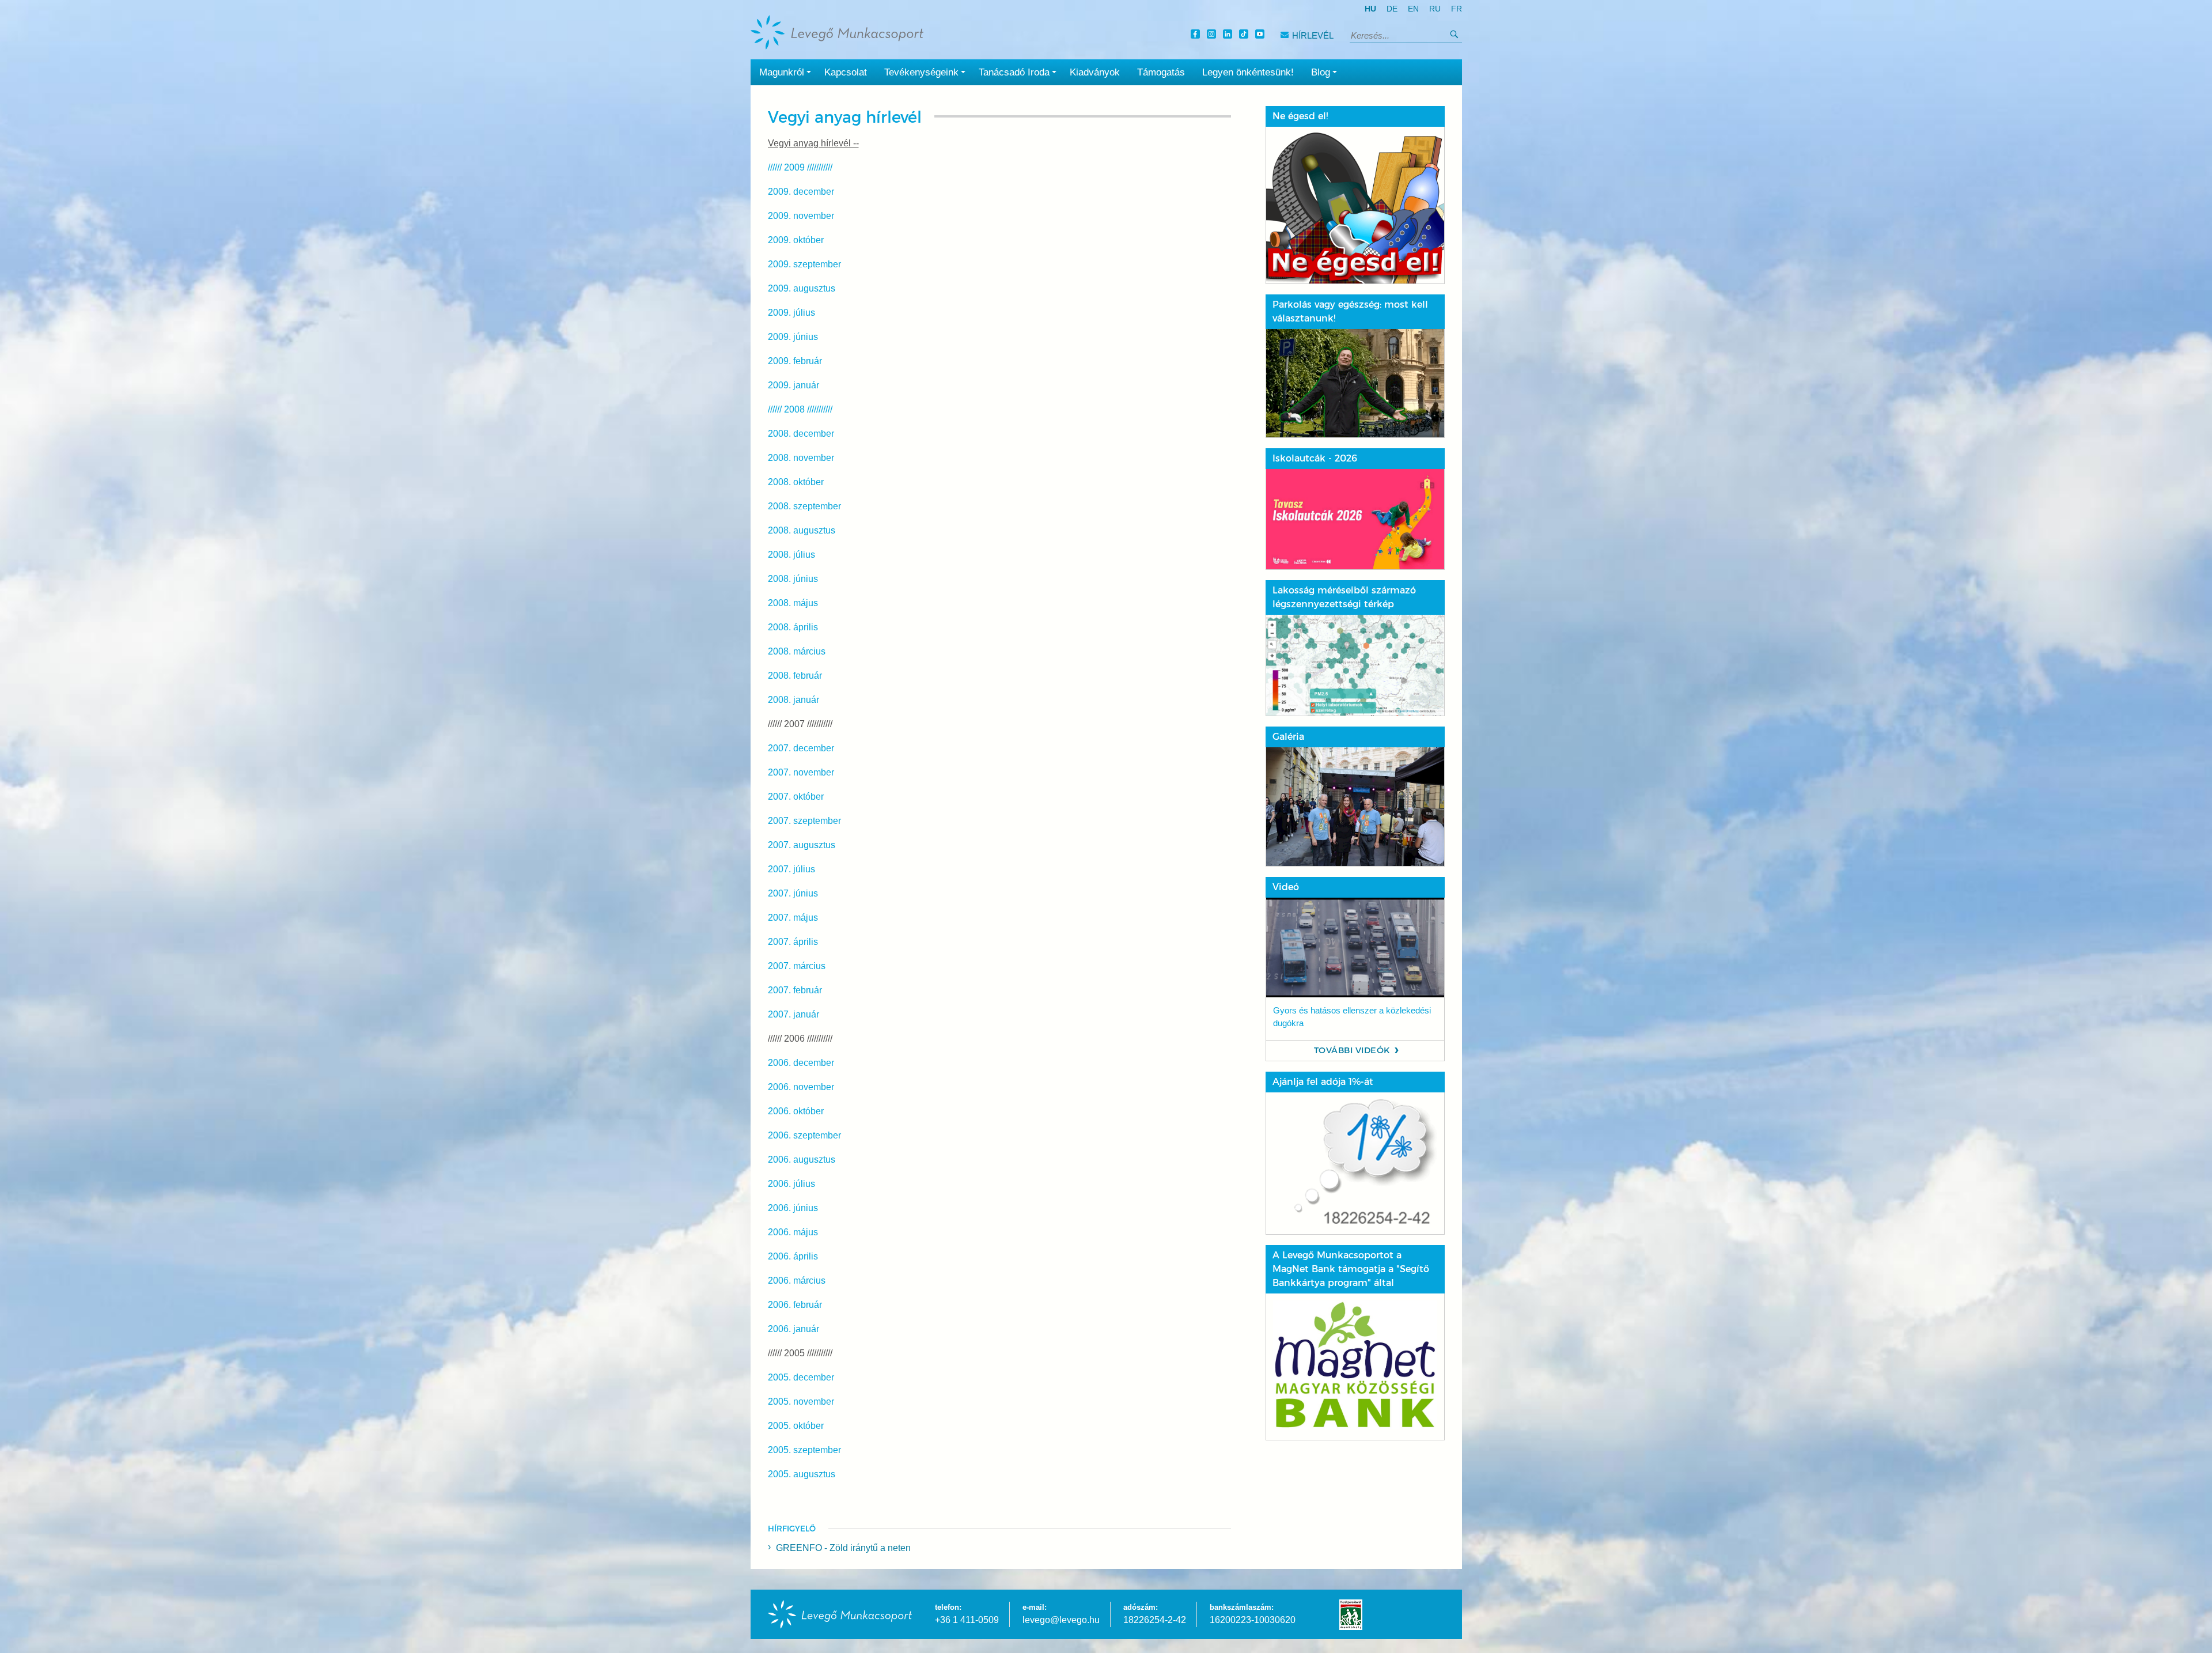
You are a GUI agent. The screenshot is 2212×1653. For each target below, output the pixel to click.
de (1392, 9)
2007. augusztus (802, 845)
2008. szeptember (804, 506)
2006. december (801, 1063)
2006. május (793, 1232)
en (1413, 9)
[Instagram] (1213, 35)
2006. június (793, 1208)
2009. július (791, 313)
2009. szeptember (804, 264)
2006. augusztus (802, 1160)
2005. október (796, 1426)
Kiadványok (1095, 72)
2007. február (795, 990)
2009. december (801, 192)
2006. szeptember (804, 1135)
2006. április (793, 1256)
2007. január (793, 1014)
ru (1435, 9)
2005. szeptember (804, 1450)
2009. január (793, 385)
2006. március (797, 1281)
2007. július (791, 869)
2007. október (796, 797)
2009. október (796, 240)
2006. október (796, 1111)
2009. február (795, 361)
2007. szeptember (804, 821)
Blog (1321, 72)
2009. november (801, 216)
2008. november (801, 458)
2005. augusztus (802, 1474)
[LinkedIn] (1229, 35)
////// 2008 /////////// (800, 409)
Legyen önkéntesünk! (1248, 72)
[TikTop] (1245, 35)
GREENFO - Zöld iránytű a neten (843, 1548)
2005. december (801, 1377)
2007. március (797, 966)
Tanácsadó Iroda (1014, 72)
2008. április (793, 627)
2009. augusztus (802, 288)
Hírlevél (1313, 35)
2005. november (801, 1402)
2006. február (795, 1305)
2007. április (793, 942)
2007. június (793, 893)
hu (1370, 9)
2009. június (793, 337)
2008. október (796, 482)
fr (1457, 9)
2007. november (801, 772)
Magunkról (782, 72)
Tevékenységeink (921, 72)
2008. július (791, 555)
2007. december (801, 748)
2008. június (793, 579)
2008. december (801, 434)
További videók (1352, 1050)
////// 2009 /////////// (800, 167)
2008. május (793, 603)
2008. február (795, 676)
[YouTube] (1262, 35)
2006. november (801, 1087)
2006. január (793, 1329)
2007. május (793, 918)
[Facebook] (1197, 35)
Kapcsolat (846, 72)
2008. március (797, 651)
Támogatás (1161, 72)
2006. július (791, 1184)
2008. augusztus (802, 530)
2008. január (793, 700)
